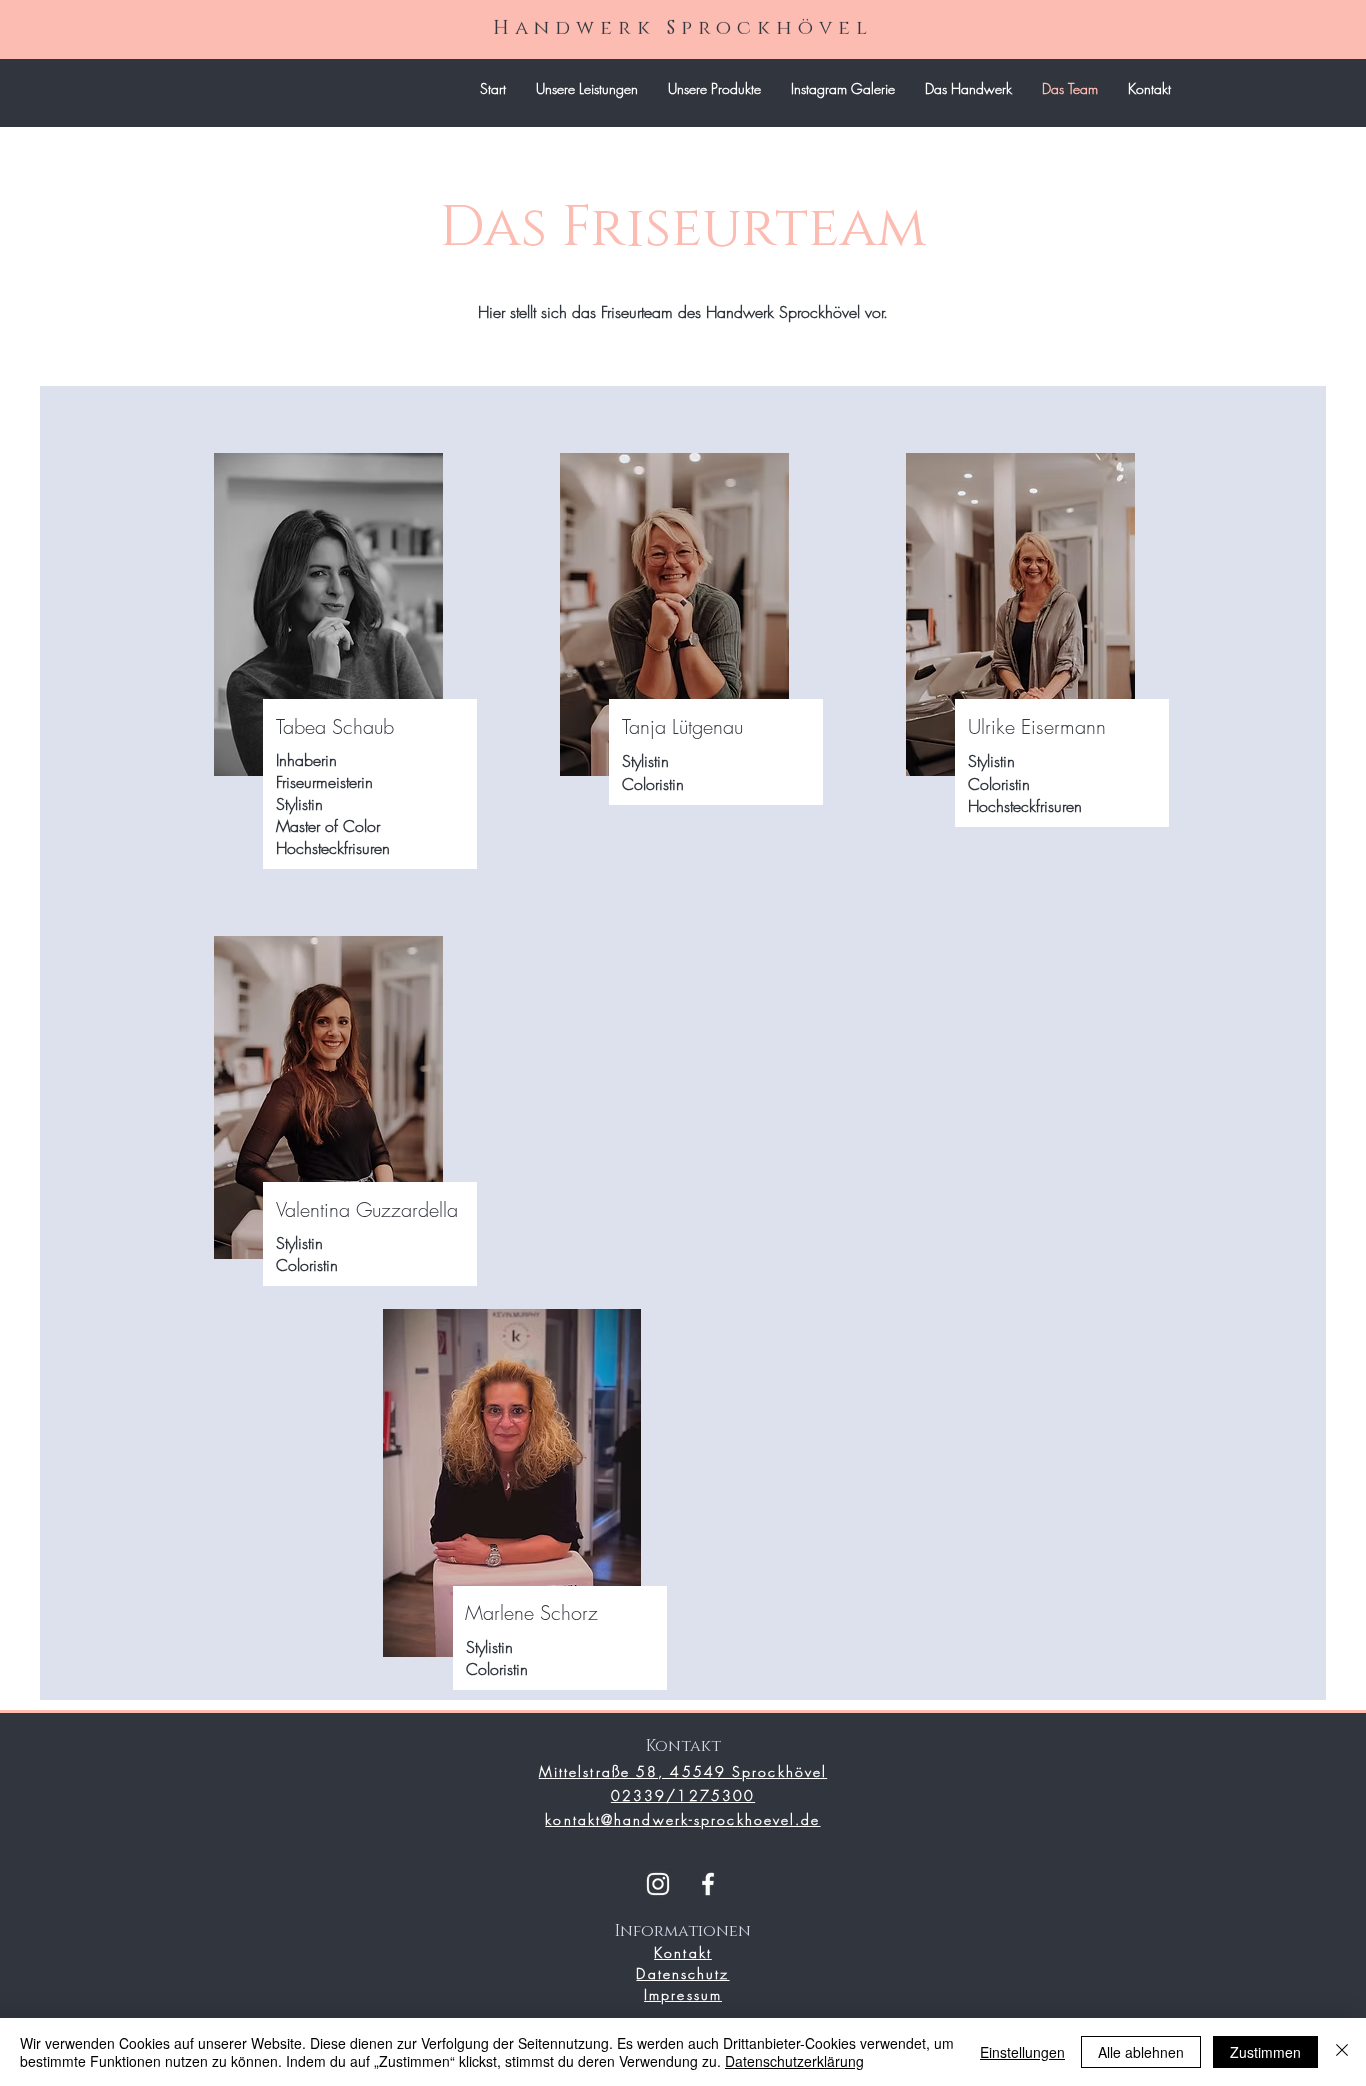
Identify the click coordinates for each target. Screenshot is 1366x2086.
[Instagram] (658, 1884)
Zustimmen (1265, 2052)
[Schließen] (1342, 2052)
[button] (714, 89)
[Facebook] (708, 1884)
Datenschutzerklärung (794, 2061)
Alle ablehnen (1141, 2052)
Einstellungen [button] (1022, 2052)
